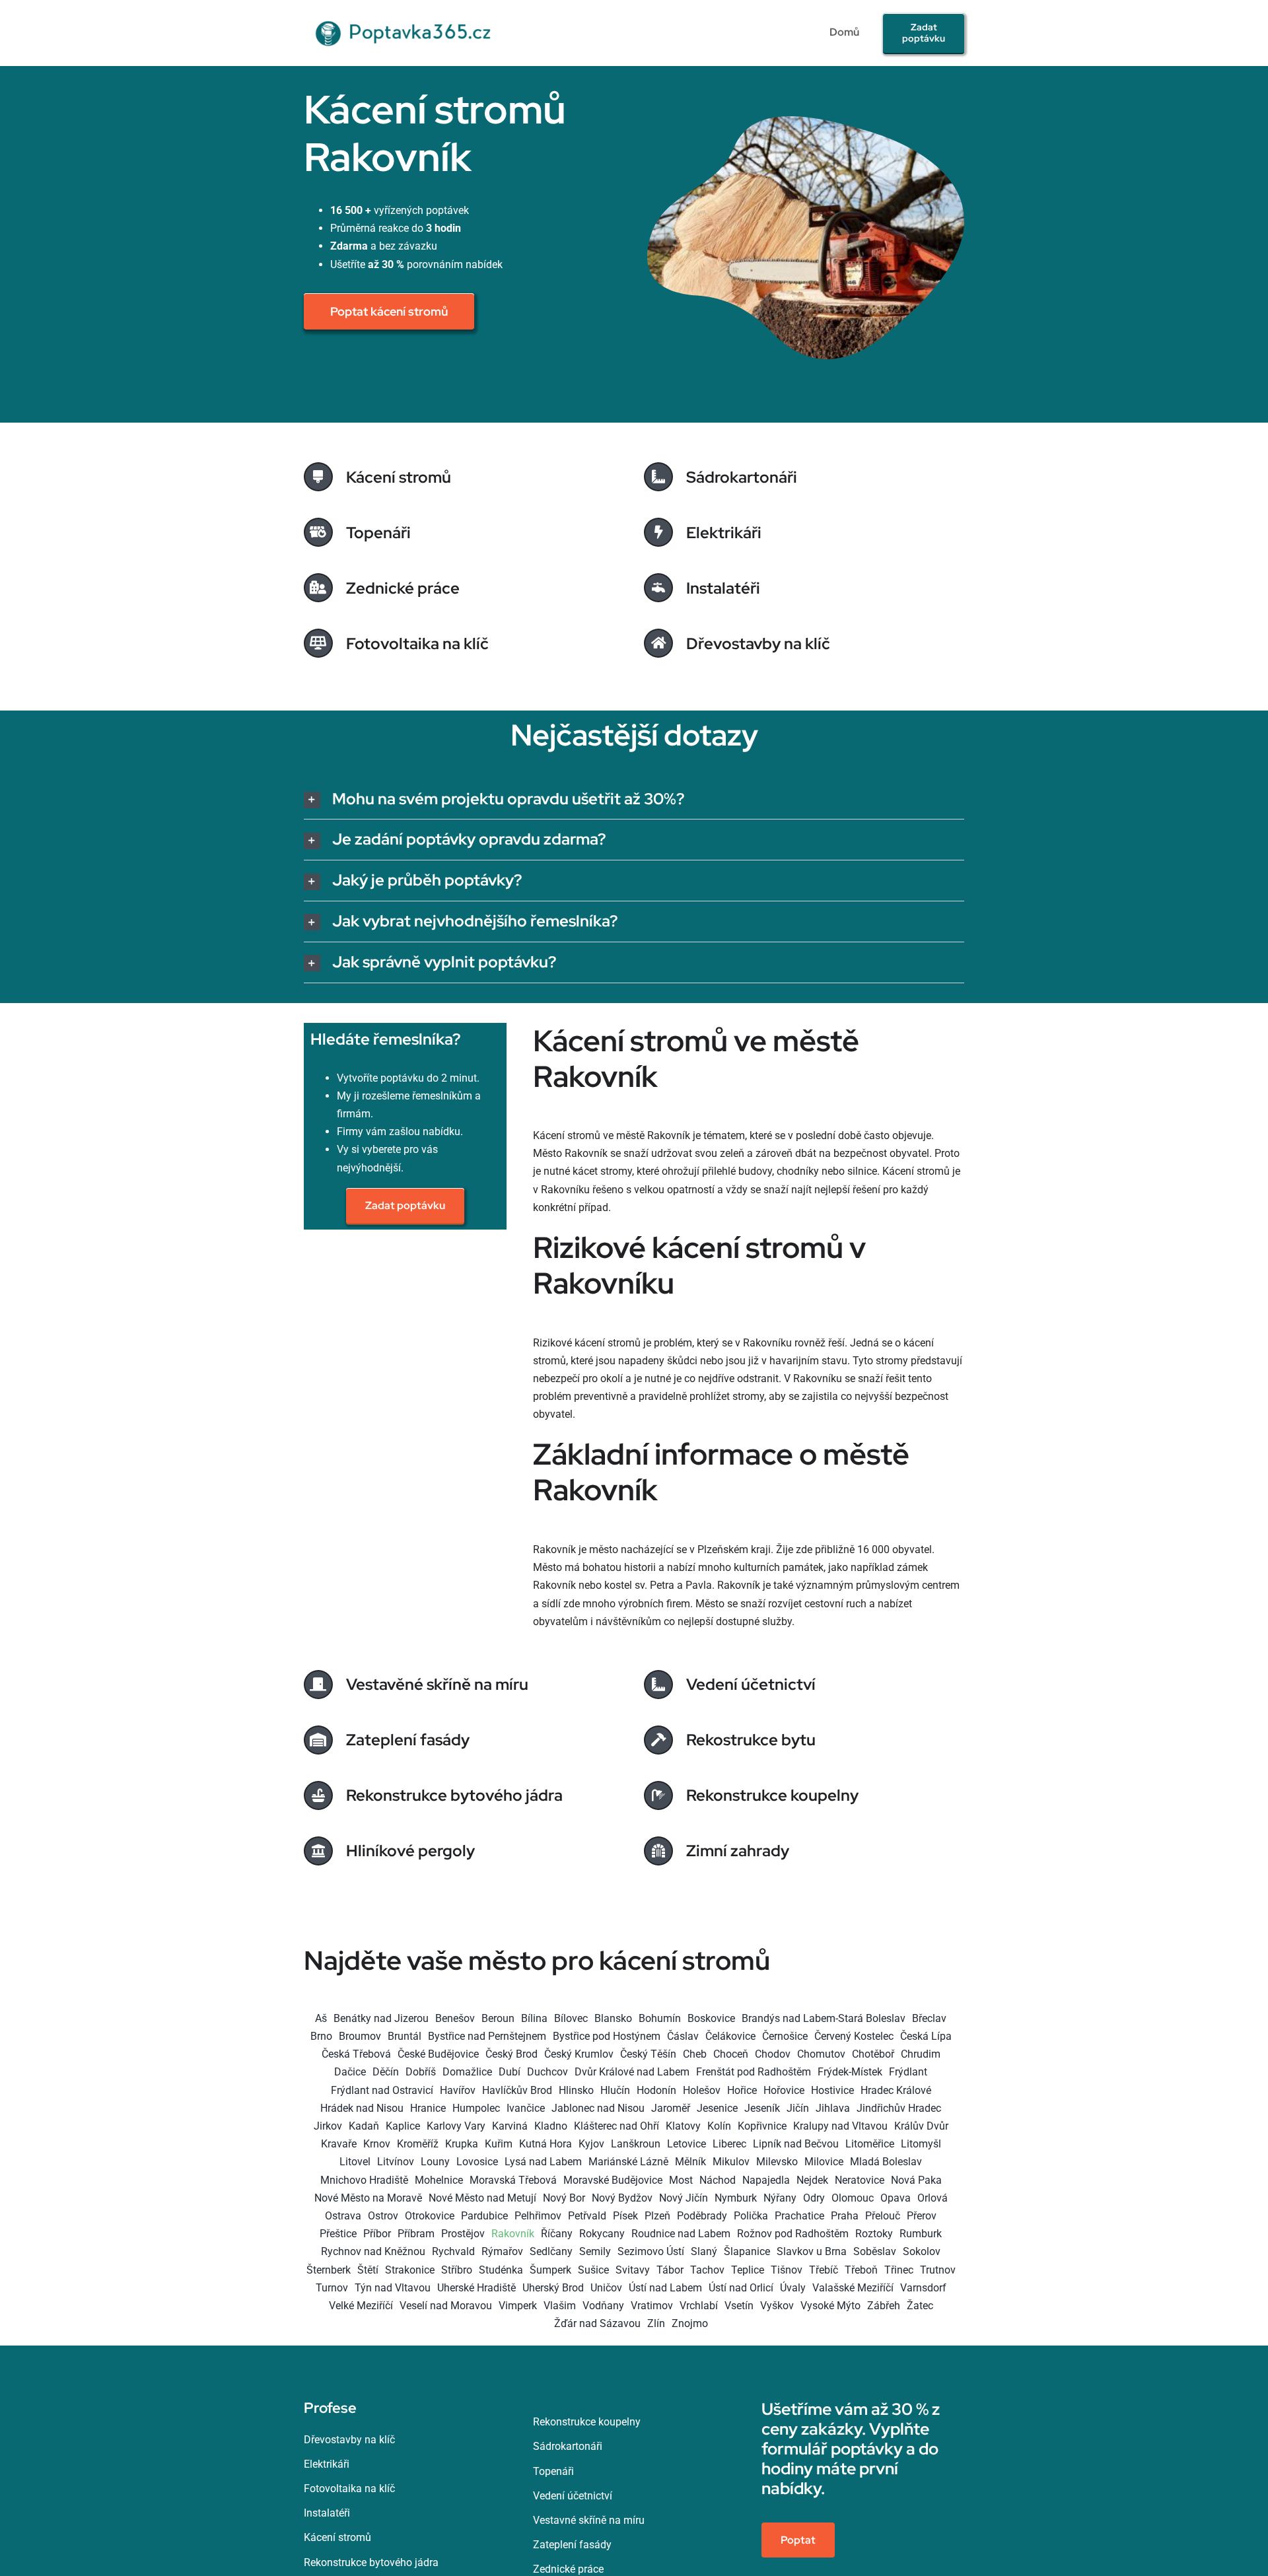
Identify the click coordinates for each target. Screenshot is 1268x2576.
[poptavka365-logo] (405, 15)
